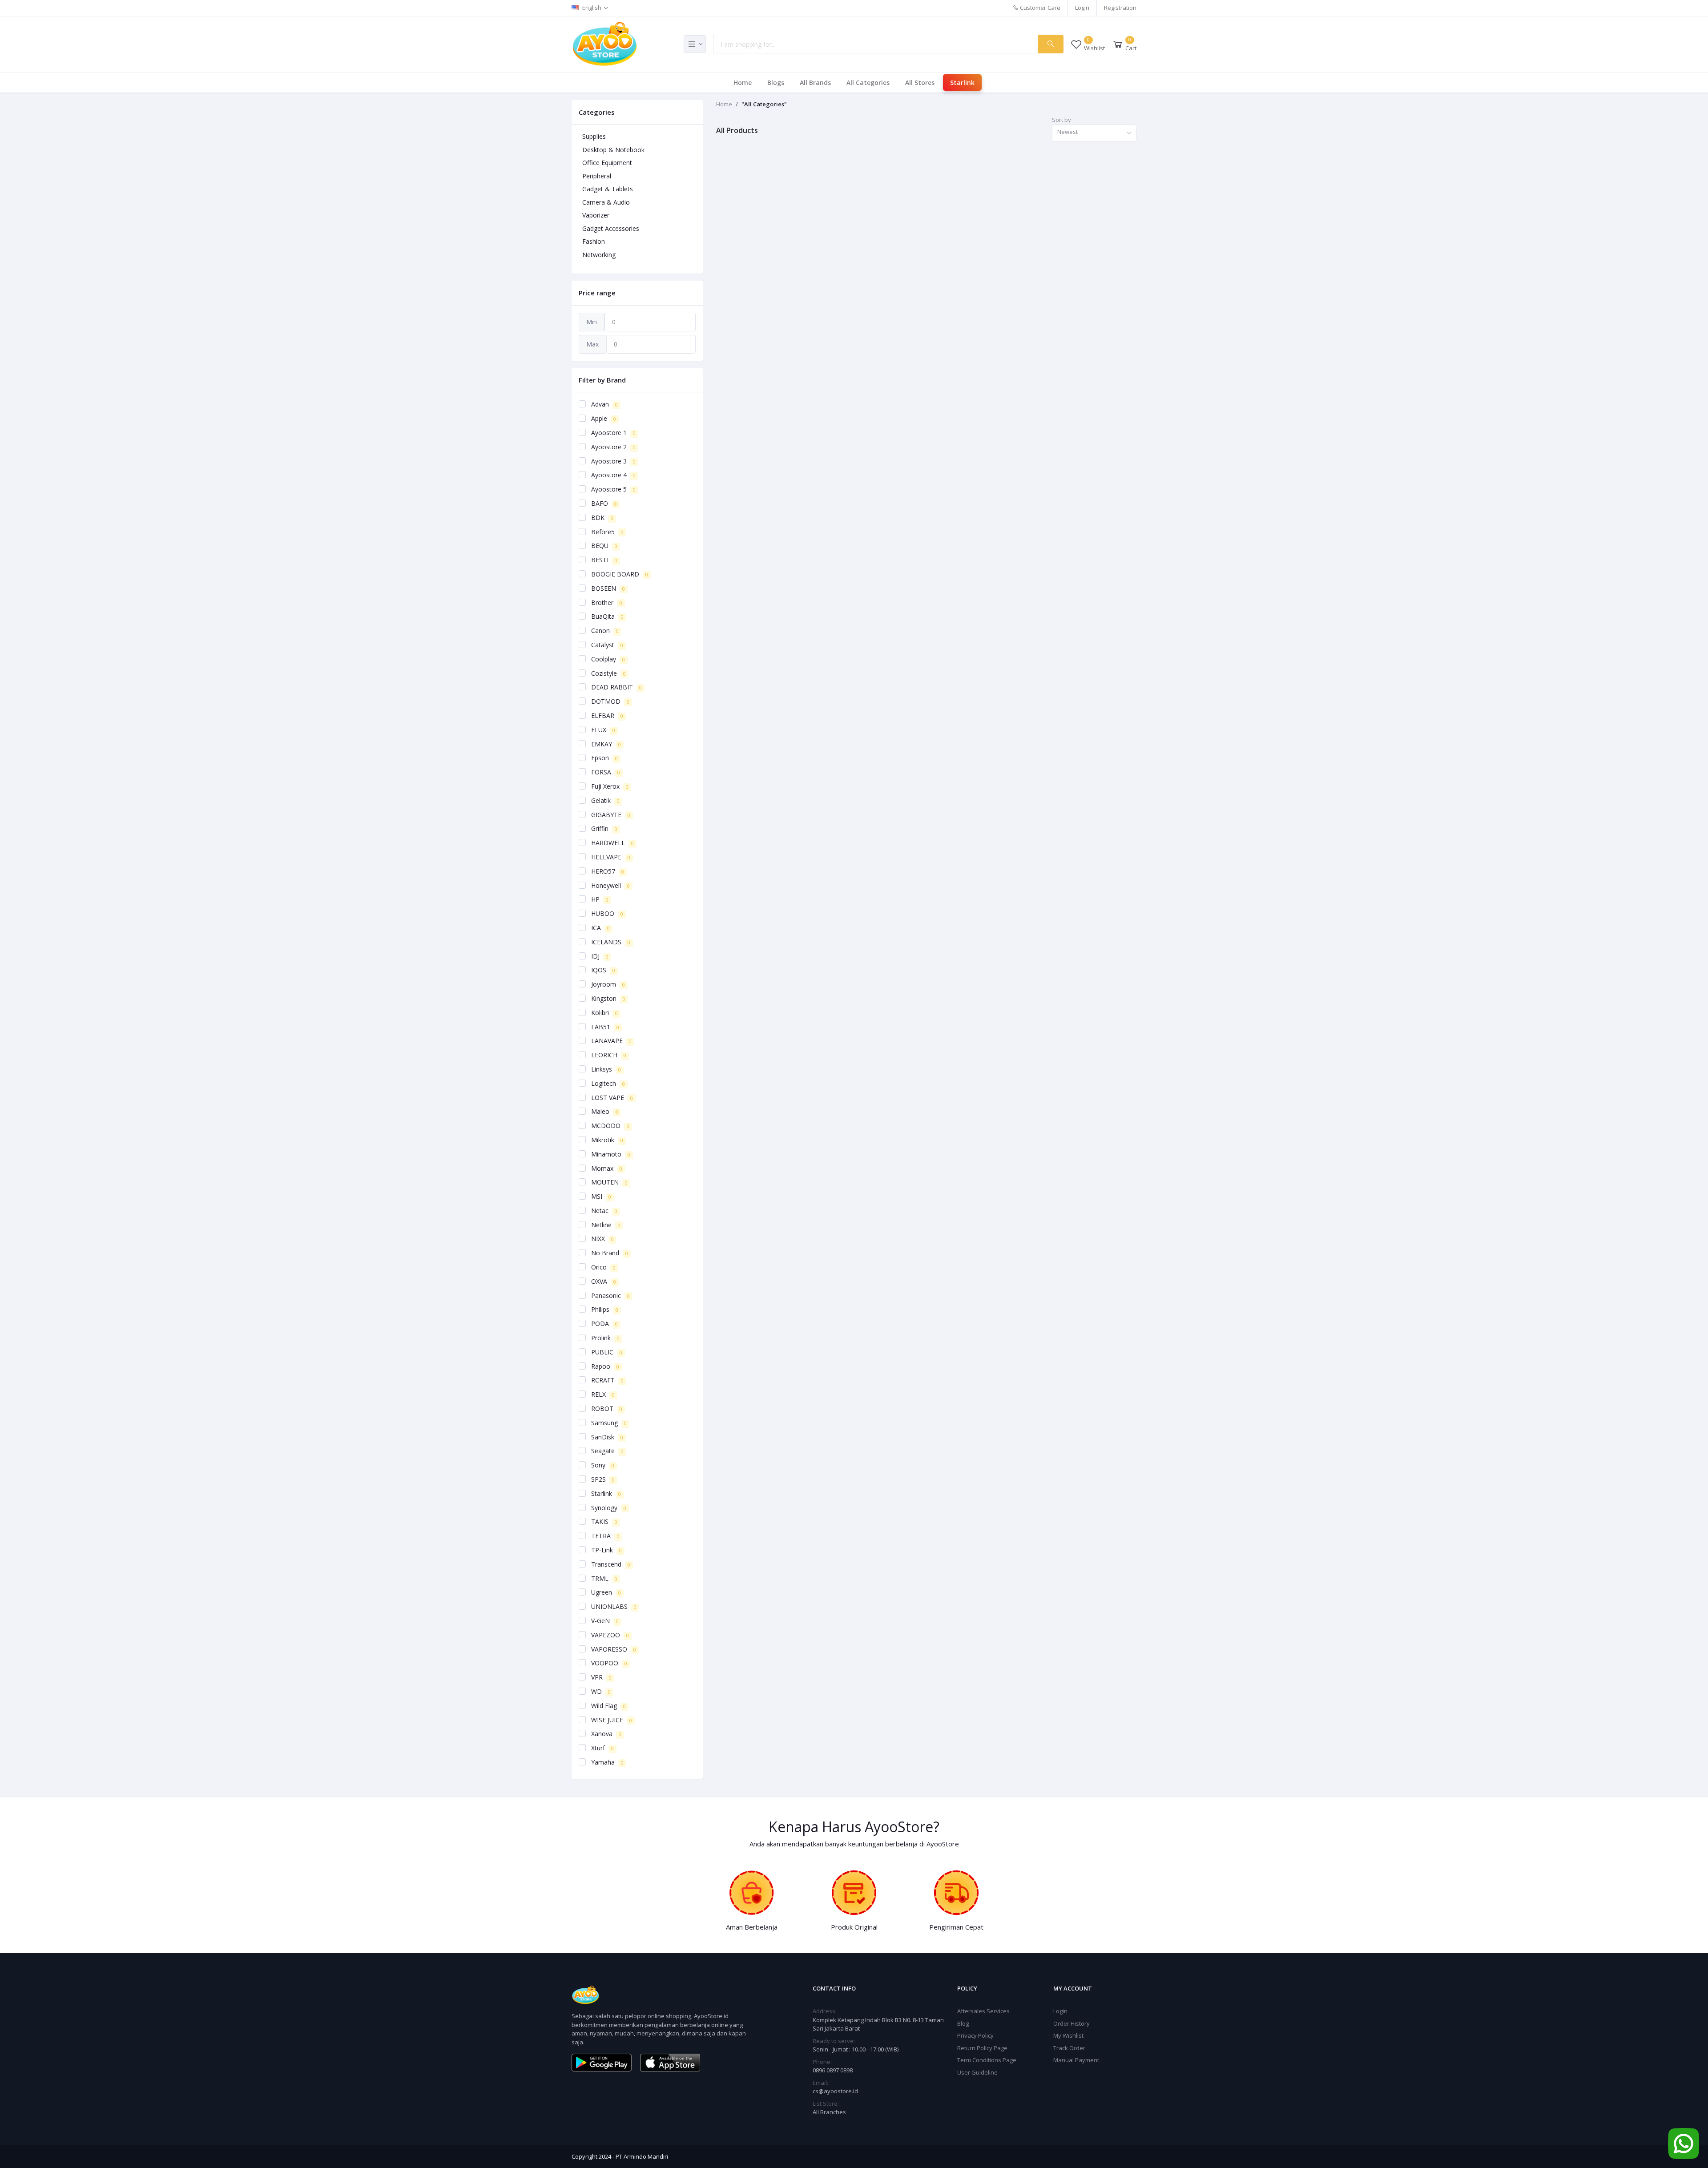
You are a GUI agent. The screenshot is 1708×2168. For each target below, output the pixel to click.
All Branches (829, 2112)
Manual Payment (1076, 2060)
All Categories (868, 83)
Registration (1120, 8)
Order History (1072, 2023)
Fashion (594, 241)
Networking (599, 255)
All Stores (920, 83)
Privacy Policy (975, 2035)
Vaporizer (596, 215)
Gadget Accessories (611, 228)
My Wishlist (1068, 2035)
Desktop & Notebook (613, 150)
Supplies (594, 136)
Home (743, 83)
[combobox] (1094, 133)
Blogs (776, 83)
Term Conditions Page (987, 2060)
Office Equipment (607, 163)
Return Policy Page (982, 2048)
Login (1082, 8)
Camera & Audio (606, 202)
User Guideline (977, 2072)
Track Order (1069, 2048)
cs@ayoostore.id (835, 2091)
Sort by (1061, 120)
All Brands (815, 83)
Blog (963, 2023)
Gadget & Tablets (608, 189)
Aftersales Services (983, 2011)
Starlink (962, 83)
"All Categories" (764, 104)
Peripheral (597, 176)
